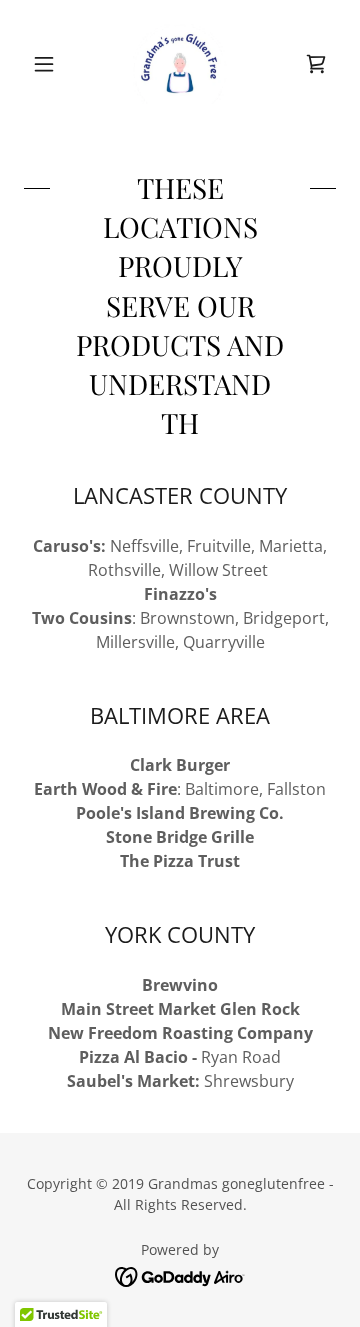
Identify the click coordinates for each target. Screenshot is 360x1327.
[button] (47, 64)
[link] (180, 64)
